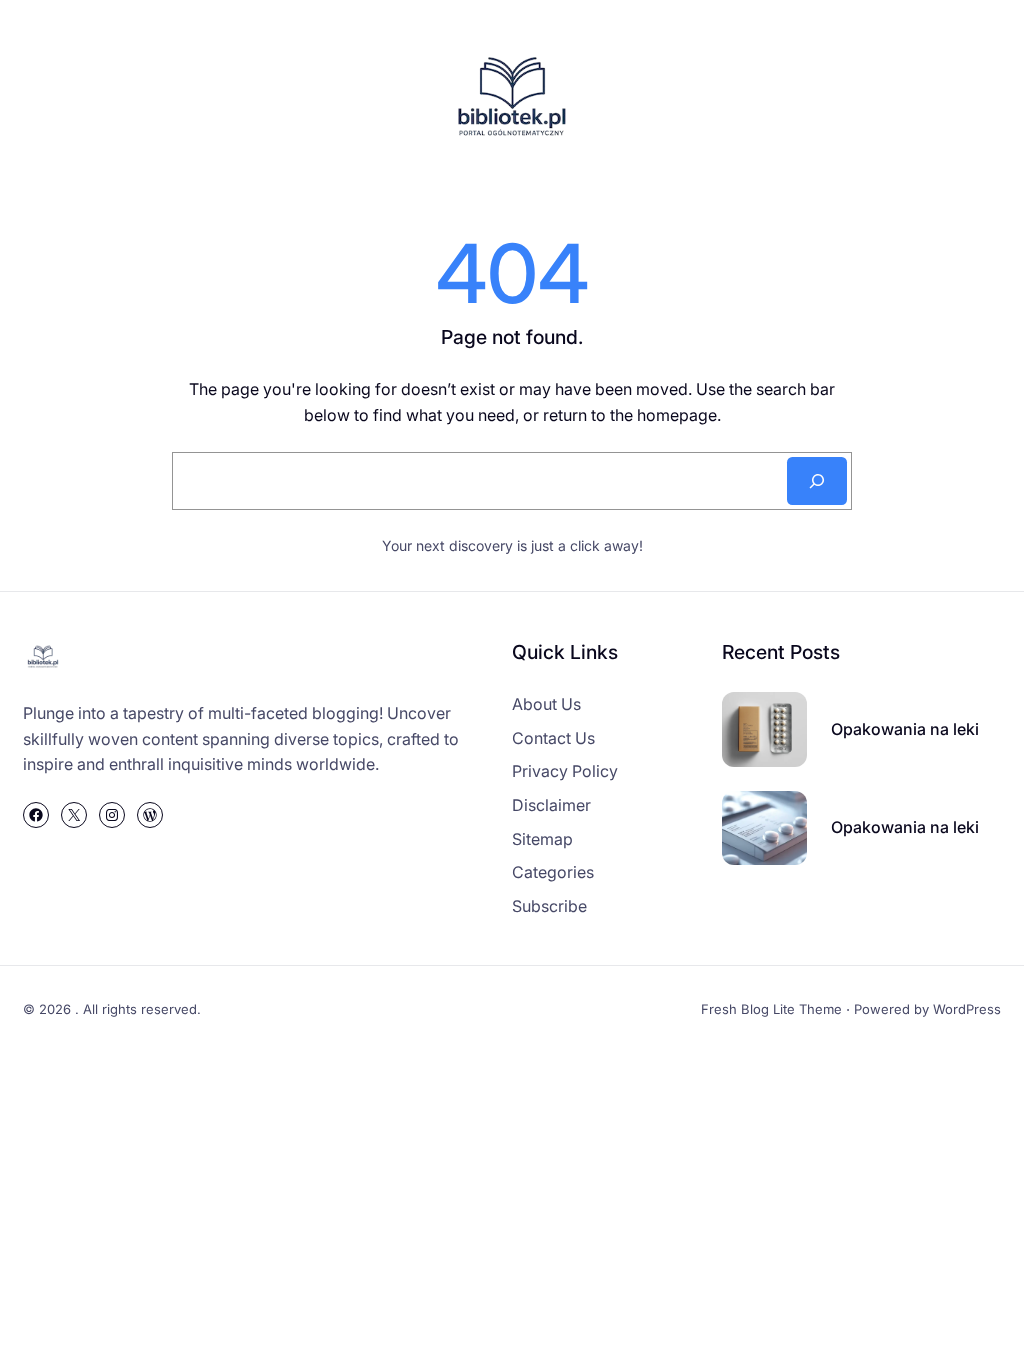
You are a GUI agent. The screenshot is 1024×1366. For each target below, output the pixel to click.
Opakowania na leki (905, 729)
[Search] (817, 481)
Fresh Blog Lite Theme (771, 1009)
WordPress (967, 1009)
